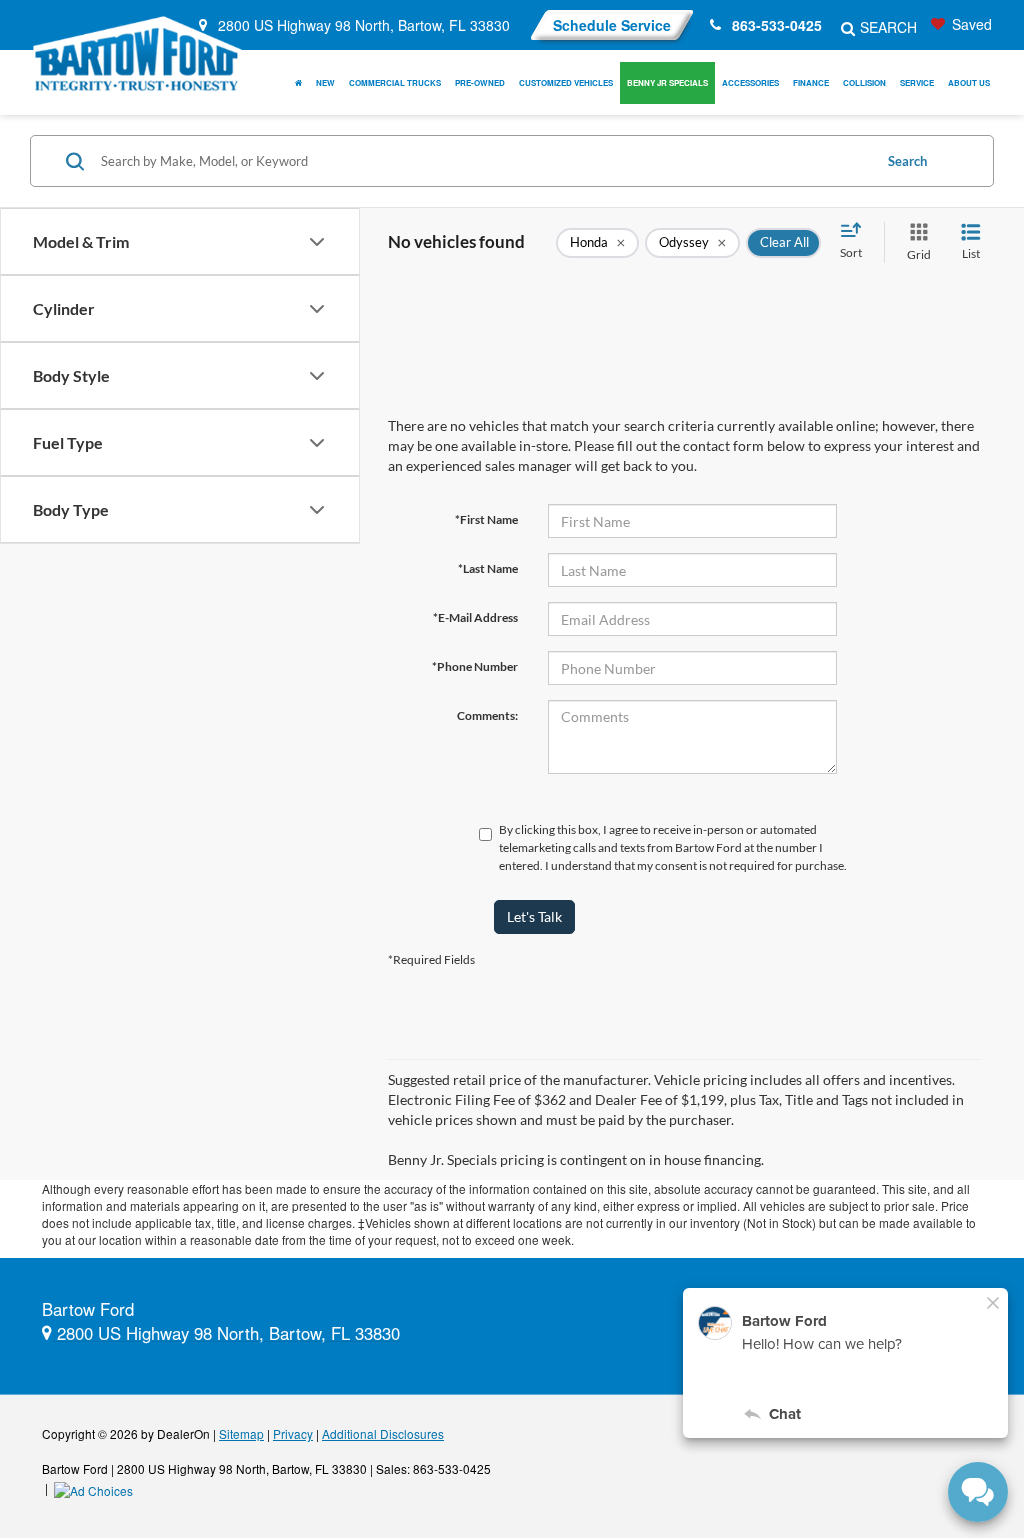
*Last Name (488, 568)
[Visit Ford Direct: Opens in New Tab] (96, 1487)
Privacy (293, 1433)
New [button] (325, 82)
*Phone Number (475, 666)
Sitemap (241, 1433)
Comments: (487, 715)
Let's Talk (534, 916)
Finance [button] (811, 82)
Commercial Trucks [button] (395, 82)
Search (907, 161)
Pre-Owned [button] (480, 82)
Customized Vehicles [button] (566, 82)
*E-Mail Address (475, 617)
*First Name (486, 519)
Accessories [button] (750, 82)
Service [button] (917, 82)
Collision (864, 82)
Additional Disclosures (383, 1433)
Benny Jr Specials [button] (667, 82)
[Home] (298, 83)
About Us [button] (969, 82)
